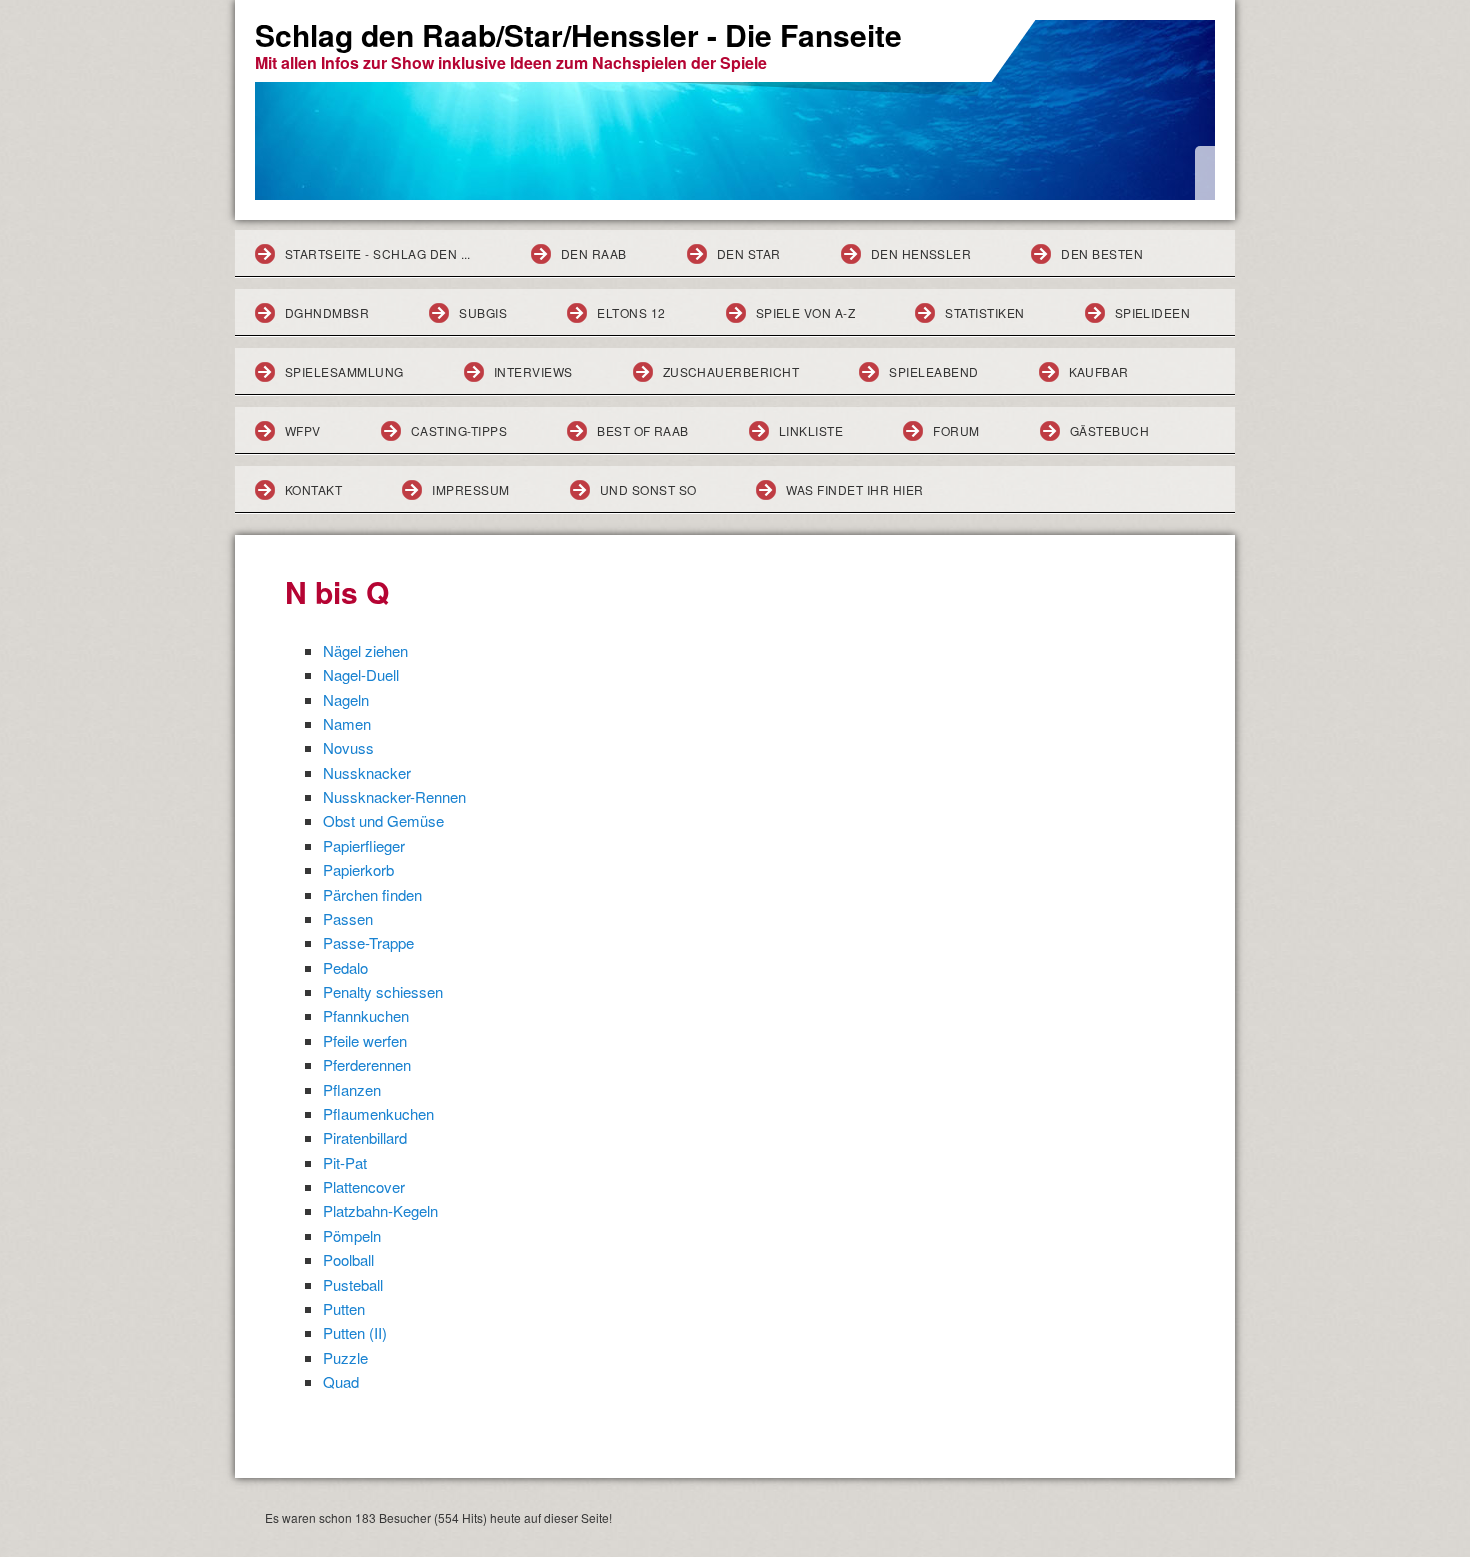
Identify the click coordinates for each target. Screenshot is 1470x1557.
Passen (348, 918)
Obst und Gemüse (383, 820)
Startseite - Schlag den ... (378, 253)
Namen (347, 723)
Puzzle (345, 1357)
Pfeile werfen (365, 1040)
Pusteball (353, 1284)
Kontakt (313, 489)
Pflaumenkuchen (378, 1113)
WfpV (303, 430)
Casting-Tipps (459, 430)
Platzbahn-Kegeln (380, 1210)
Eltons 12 (631, 312)
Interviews (533, 371)
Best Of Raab (643, 430)
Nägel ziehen (365, 650)
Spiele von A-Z (806, 312)
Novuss (348, 747)
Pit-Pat (345, 1162)
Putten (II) (355, 1332)
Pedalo (345, 967)
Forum (956, 430)
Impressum (470, 489)
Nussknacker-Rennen (394, 796)
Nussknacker (367, 772)
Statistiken (984, 312)
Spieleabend (933, 371)
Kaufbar (1099, 371)
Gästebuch (1109, 430)
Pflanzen (352, 1089)
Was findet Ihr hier (854, 489)
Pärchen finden (372, 894)
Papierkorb (358, 869)
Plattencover (364, 1186)
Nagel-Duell (361, 674)
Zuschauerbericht (731, 371)
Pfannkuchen (366, 1015)
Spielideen (1153, 312)
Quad (341, 1381)
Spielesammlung (344, 371)
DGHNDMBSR (327, 312)
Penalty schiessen (383, 991)
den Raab (594, 253)
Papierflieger (364, 845)
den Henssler (921, 253)
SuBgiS (483, 312)
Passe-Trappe (368, 942)
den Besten (1102, 253)
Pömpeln (352, 1235)
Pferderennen (367, 1064)
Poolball (348, 1259)
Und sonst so (648, 489)
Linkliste (811, 430)
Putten (344, 1308)
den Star (749, 253)
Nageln (346, 699)
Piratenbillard (365, 1137)
